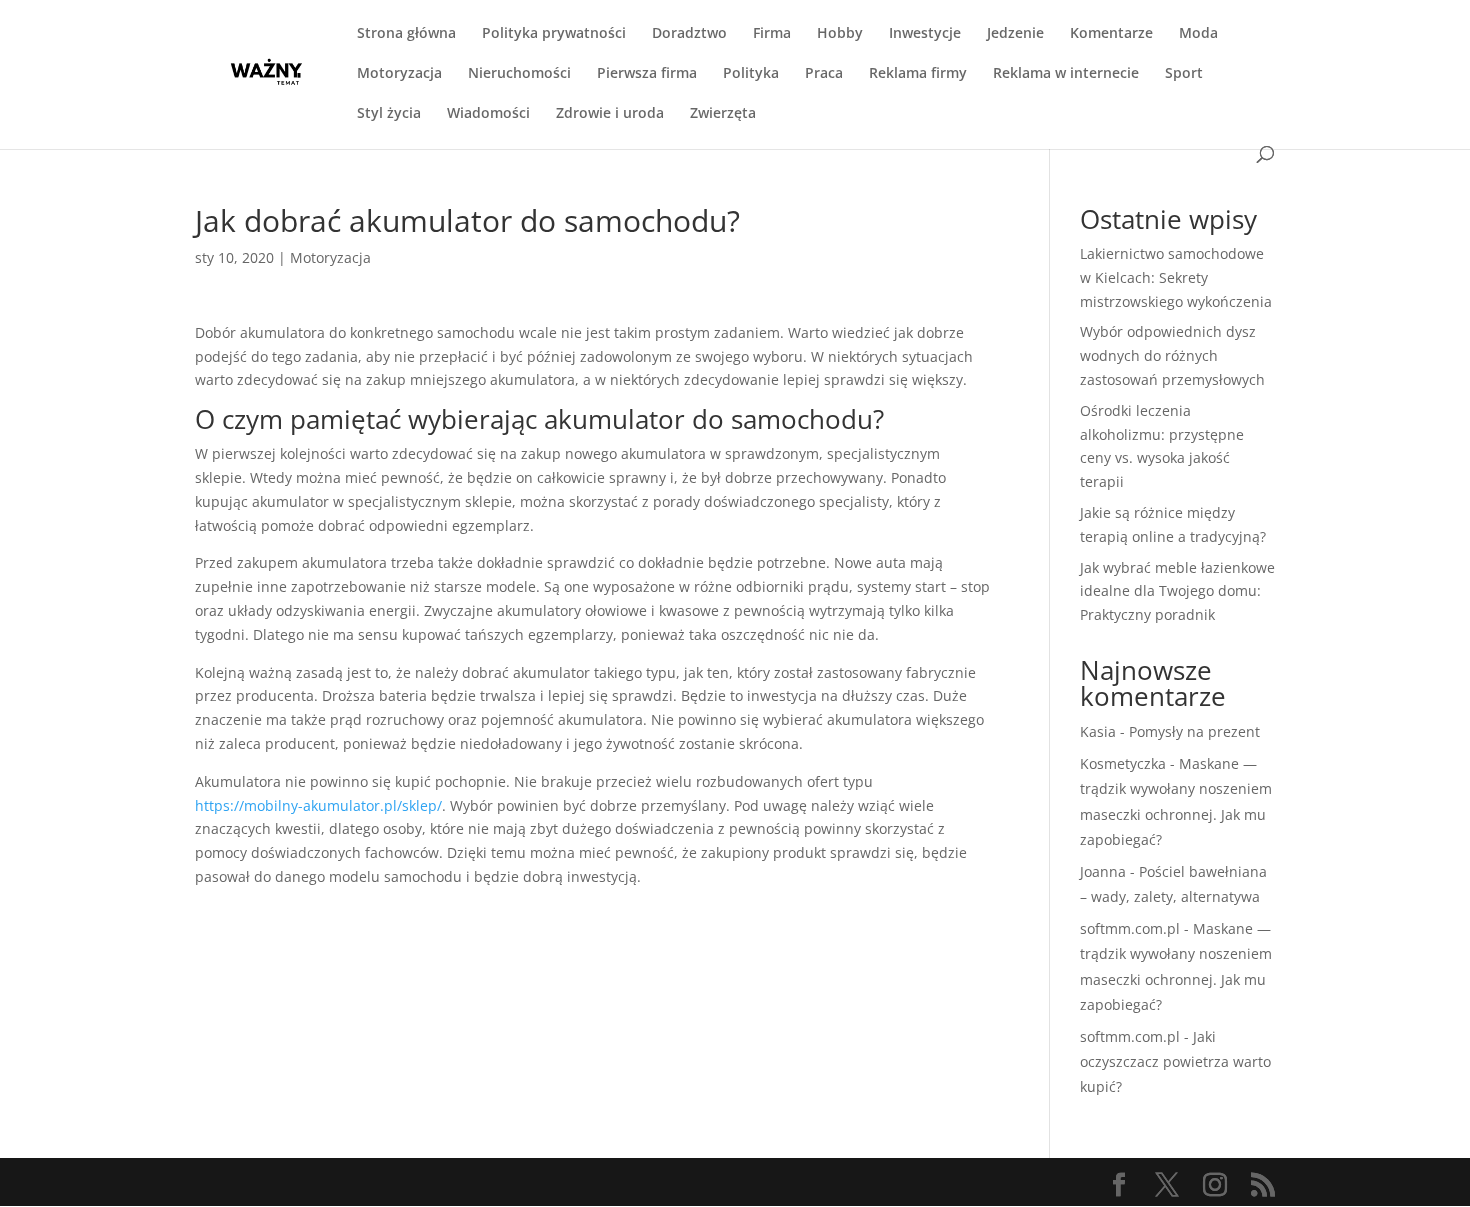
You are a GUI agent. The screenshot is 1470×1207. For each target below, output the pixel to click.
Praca (824, 74)
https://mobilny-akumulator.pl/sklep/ (318, 805)
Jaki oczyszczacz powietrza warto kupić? (1175, 1061)
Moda (1198, 34)
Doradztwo (689, 34)
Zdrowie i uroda (610, 114)
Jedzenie (1015, 34)
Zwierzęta (723, 114)
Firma (772, 34)
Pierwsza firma (647, 74)
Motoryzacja (399, 74)
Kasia (1098, 731)
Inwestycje (925, 34)
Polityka (751, 74)
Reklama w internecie (1066, 74)
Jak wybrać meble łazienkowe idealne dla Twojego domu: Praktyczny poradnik (1177, 591)
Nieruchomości (519, 74)
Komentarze (1111, 34)
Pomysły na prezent (1194, 731)
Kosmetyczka (1123, 763)
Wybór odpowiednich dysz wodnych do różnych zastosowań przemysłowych (1172, 355)
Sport (1184, 74)
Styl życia (389, 114)
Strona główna (406, 34)
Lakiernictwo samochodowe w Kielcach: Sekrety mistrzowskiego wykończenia (1176, 277)
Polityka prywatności (554, 34)
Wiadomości (488, 114)
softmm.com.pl (1130, 928)
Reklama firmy (918, 74)
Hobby (840, 34)
